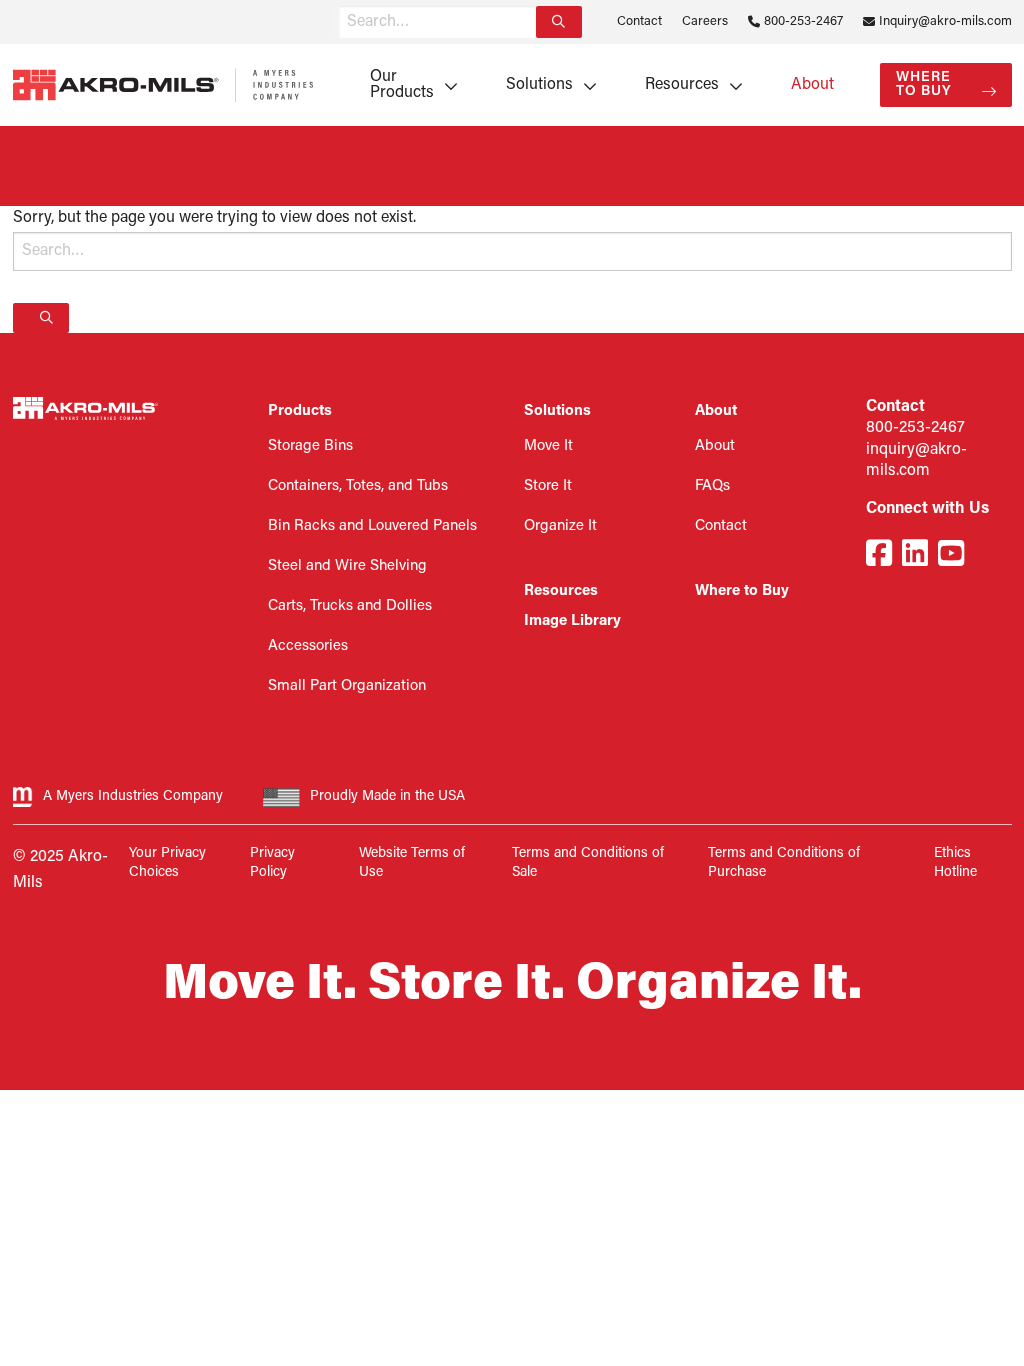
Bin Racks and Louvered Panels (372, 526)
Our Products (402, 85)
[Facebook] (879, 556)
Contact (639, 21)
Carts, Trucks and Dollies (350, 606)
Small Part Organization (347, 686)
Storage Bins (310, 446)
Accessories (308, 646)
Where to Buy (924, 84)
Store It (548, 486)
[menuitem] (407, 85)
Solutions (539, 85)
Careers (705, 21)
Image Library (572, 621)
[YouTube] (951, 556)
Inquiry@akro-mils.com (945, 21)
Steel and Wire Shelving (347, 566)
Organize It (560, 526)
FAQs (712, 486)
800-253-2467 (803, 21)
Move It (548, 446)
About (812, 85)
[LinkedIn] (915, 556)
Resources (682, 85)
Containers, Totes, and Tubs (358, 486)
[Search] (559, 22)
